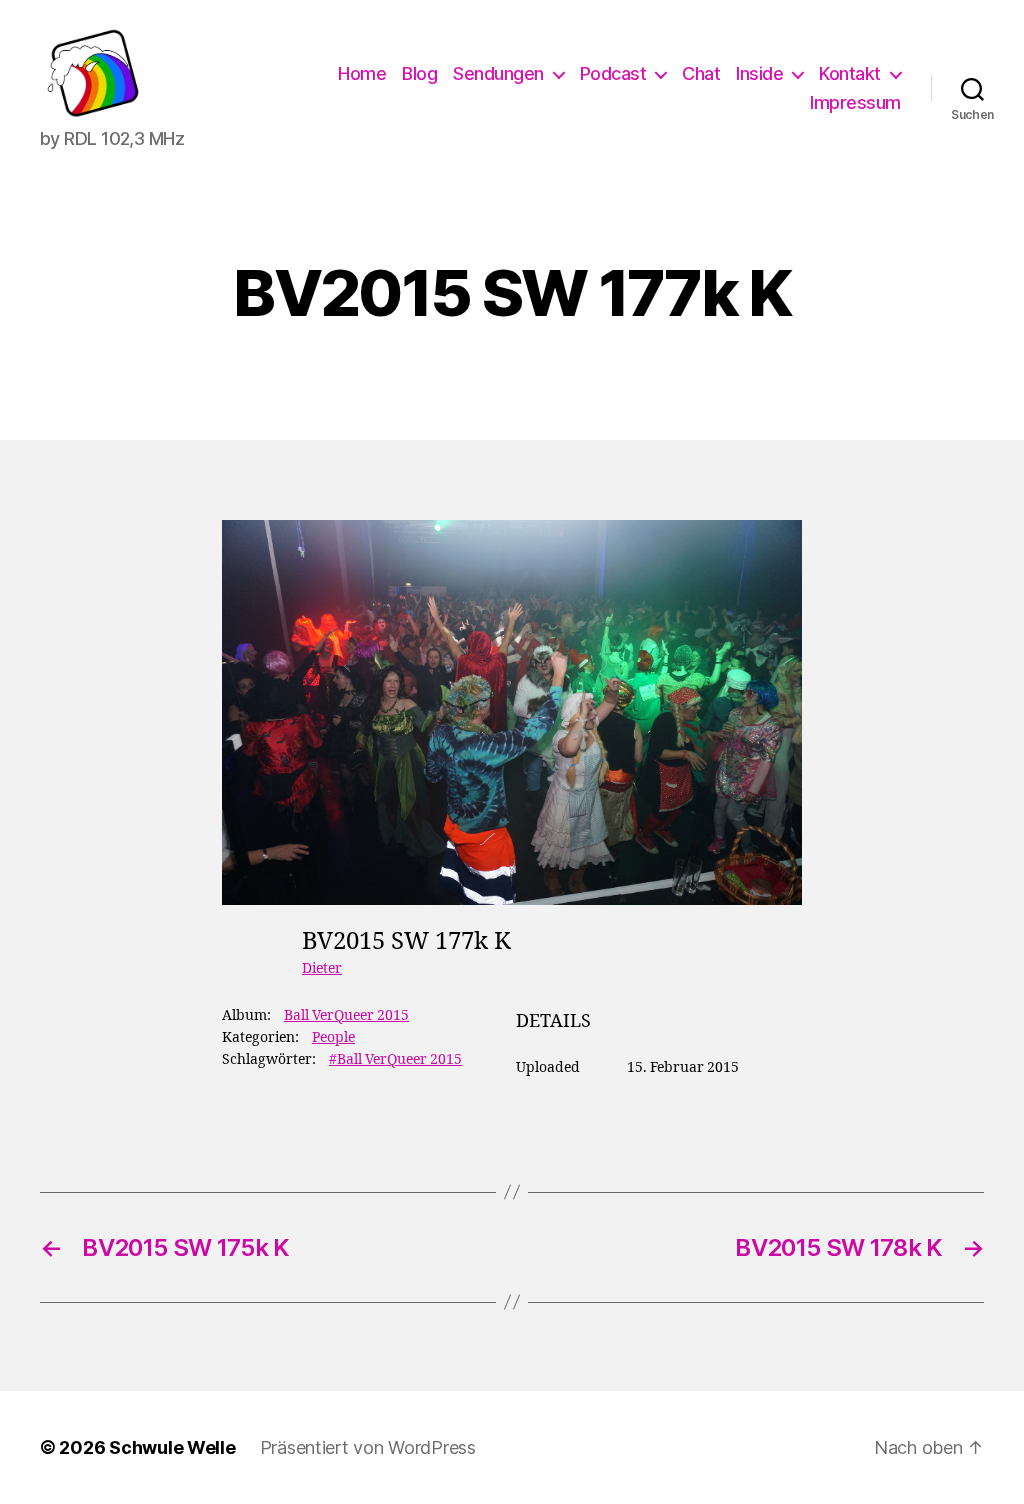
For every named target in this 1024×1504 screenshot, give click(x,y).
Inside (759, 73)
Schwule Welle (172, 1447)
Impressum (855, 102)
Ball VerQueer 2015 (346, 1015)
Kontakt (850, 73)
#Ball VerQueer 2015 (395, 1059)
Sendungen (498, 73)
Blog (419, 73)
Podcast (613, 73)
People (333, 1037)
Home (362, 73)
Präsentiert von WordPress (368, 1447)
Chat (701, 73)
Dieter (322, 968)
